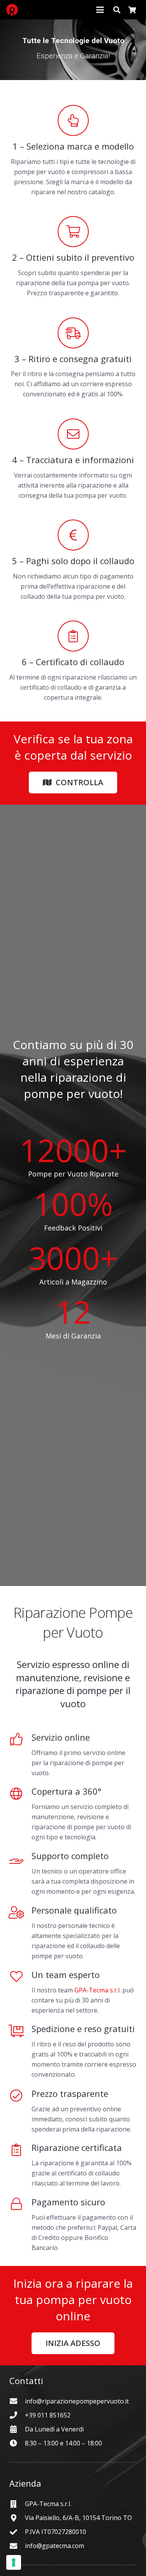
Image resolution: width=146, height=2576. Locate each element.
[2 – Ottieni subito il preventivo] (73, 232)
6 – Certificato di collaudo (73, 662)
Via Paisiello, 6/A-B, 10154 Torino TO (78, 2518)
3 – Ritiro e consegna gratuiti (73, 359)
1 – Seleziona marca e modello (73, 146)
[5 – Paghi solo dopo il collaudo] (73, 535)
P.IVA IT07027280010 (55, 2532)
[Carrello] (132, 10)
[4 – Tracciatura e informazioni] (73, 434)
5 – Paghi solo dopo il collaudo (73, 561)
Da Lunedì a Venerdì (54, 2429)
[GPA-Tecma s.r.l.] (17, 2504)
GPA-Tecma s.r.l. (98, 1990)
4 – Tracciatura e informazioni (73, 460)
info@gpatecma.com (55, 2546)
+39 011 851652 (48, 2415)
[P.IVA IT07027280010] (17, 2532)
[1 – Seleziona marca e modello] (73, 120)
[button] (100, 10)
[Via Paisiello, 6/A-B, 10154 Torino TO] (17, 2518)
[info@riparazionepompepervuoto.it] (17, 2401)
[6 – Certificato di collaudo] (73, 636)
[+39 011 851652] (17, 2415)
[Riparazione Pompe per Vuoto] (12, 10)
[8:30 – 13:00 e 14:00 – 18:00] (17, 2443)
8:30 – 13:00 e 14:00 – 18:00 (63, 2443)
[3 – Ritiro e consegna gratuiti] (73, 333)
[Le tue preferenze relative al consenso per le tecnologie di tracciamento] (14, 2562)
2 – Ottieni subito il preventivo (73, 257)
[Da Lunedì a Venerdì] (17, 2429)
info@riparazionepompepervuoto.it (77, 2401)
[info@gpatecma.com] (17, 2546)
